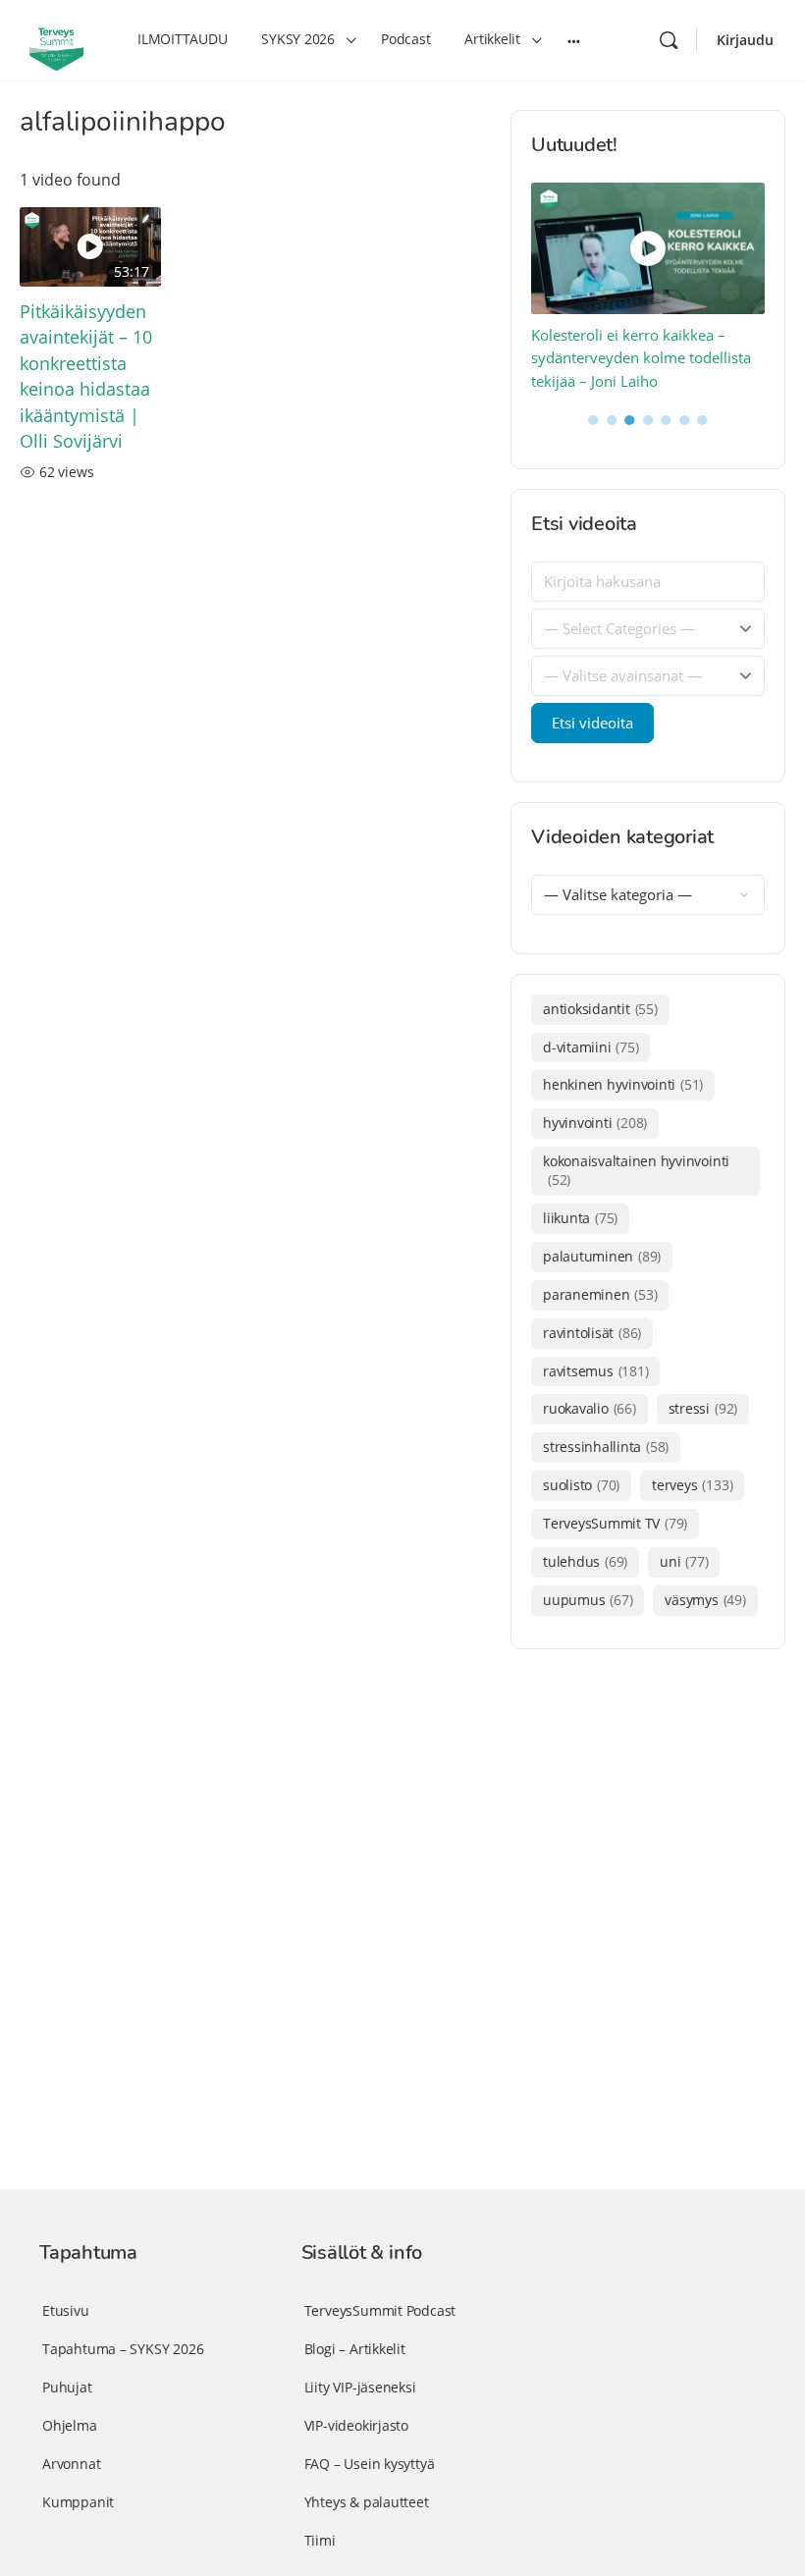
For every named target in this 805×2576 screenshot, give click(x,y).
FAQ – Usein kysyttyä (370, 2464)
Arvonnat (71, 2464)
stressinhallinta (606, 1447)
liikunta (580, 1218)
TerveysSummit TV (615, 1523)
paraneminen (600, 1294)
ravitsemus (595, 1371)
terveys (692, 1485)
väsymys (705, 1600)
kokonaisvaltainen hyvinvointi (636, 1170)
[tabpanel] (648, 288)
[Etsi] (669, 40)
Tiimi (320, 2540)
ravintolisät (592, 1333)
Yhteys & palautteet (367, 2502)
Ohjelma (70, 2425)
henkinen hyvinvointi (623, 1084)
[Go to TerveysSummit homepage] (56, 38)
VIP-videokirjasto (356, 2425)
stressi (703, 1408)
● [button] (593, 418)
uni (684, 1561)
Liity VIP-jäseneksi (360, 2387)
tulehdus (585, 1561)
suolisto (581, 1485)
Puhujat (67, 2387)
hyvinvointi (595, 1123)
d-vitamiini (590, 1047)
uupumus (588, 1600)
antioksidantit (600, 1009)
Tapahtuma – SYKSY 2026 (123, 2349)
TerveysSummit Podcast (380, 2310)
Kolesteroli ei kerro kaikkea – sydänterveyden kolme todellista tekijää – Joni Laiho (641, 358)
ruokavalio (590, 1408)
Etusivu (66, 2310)
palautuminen (602, 1256)
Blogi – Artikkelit (355, 2349)
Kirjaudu (745, 40)
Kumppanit (78, 2502)
